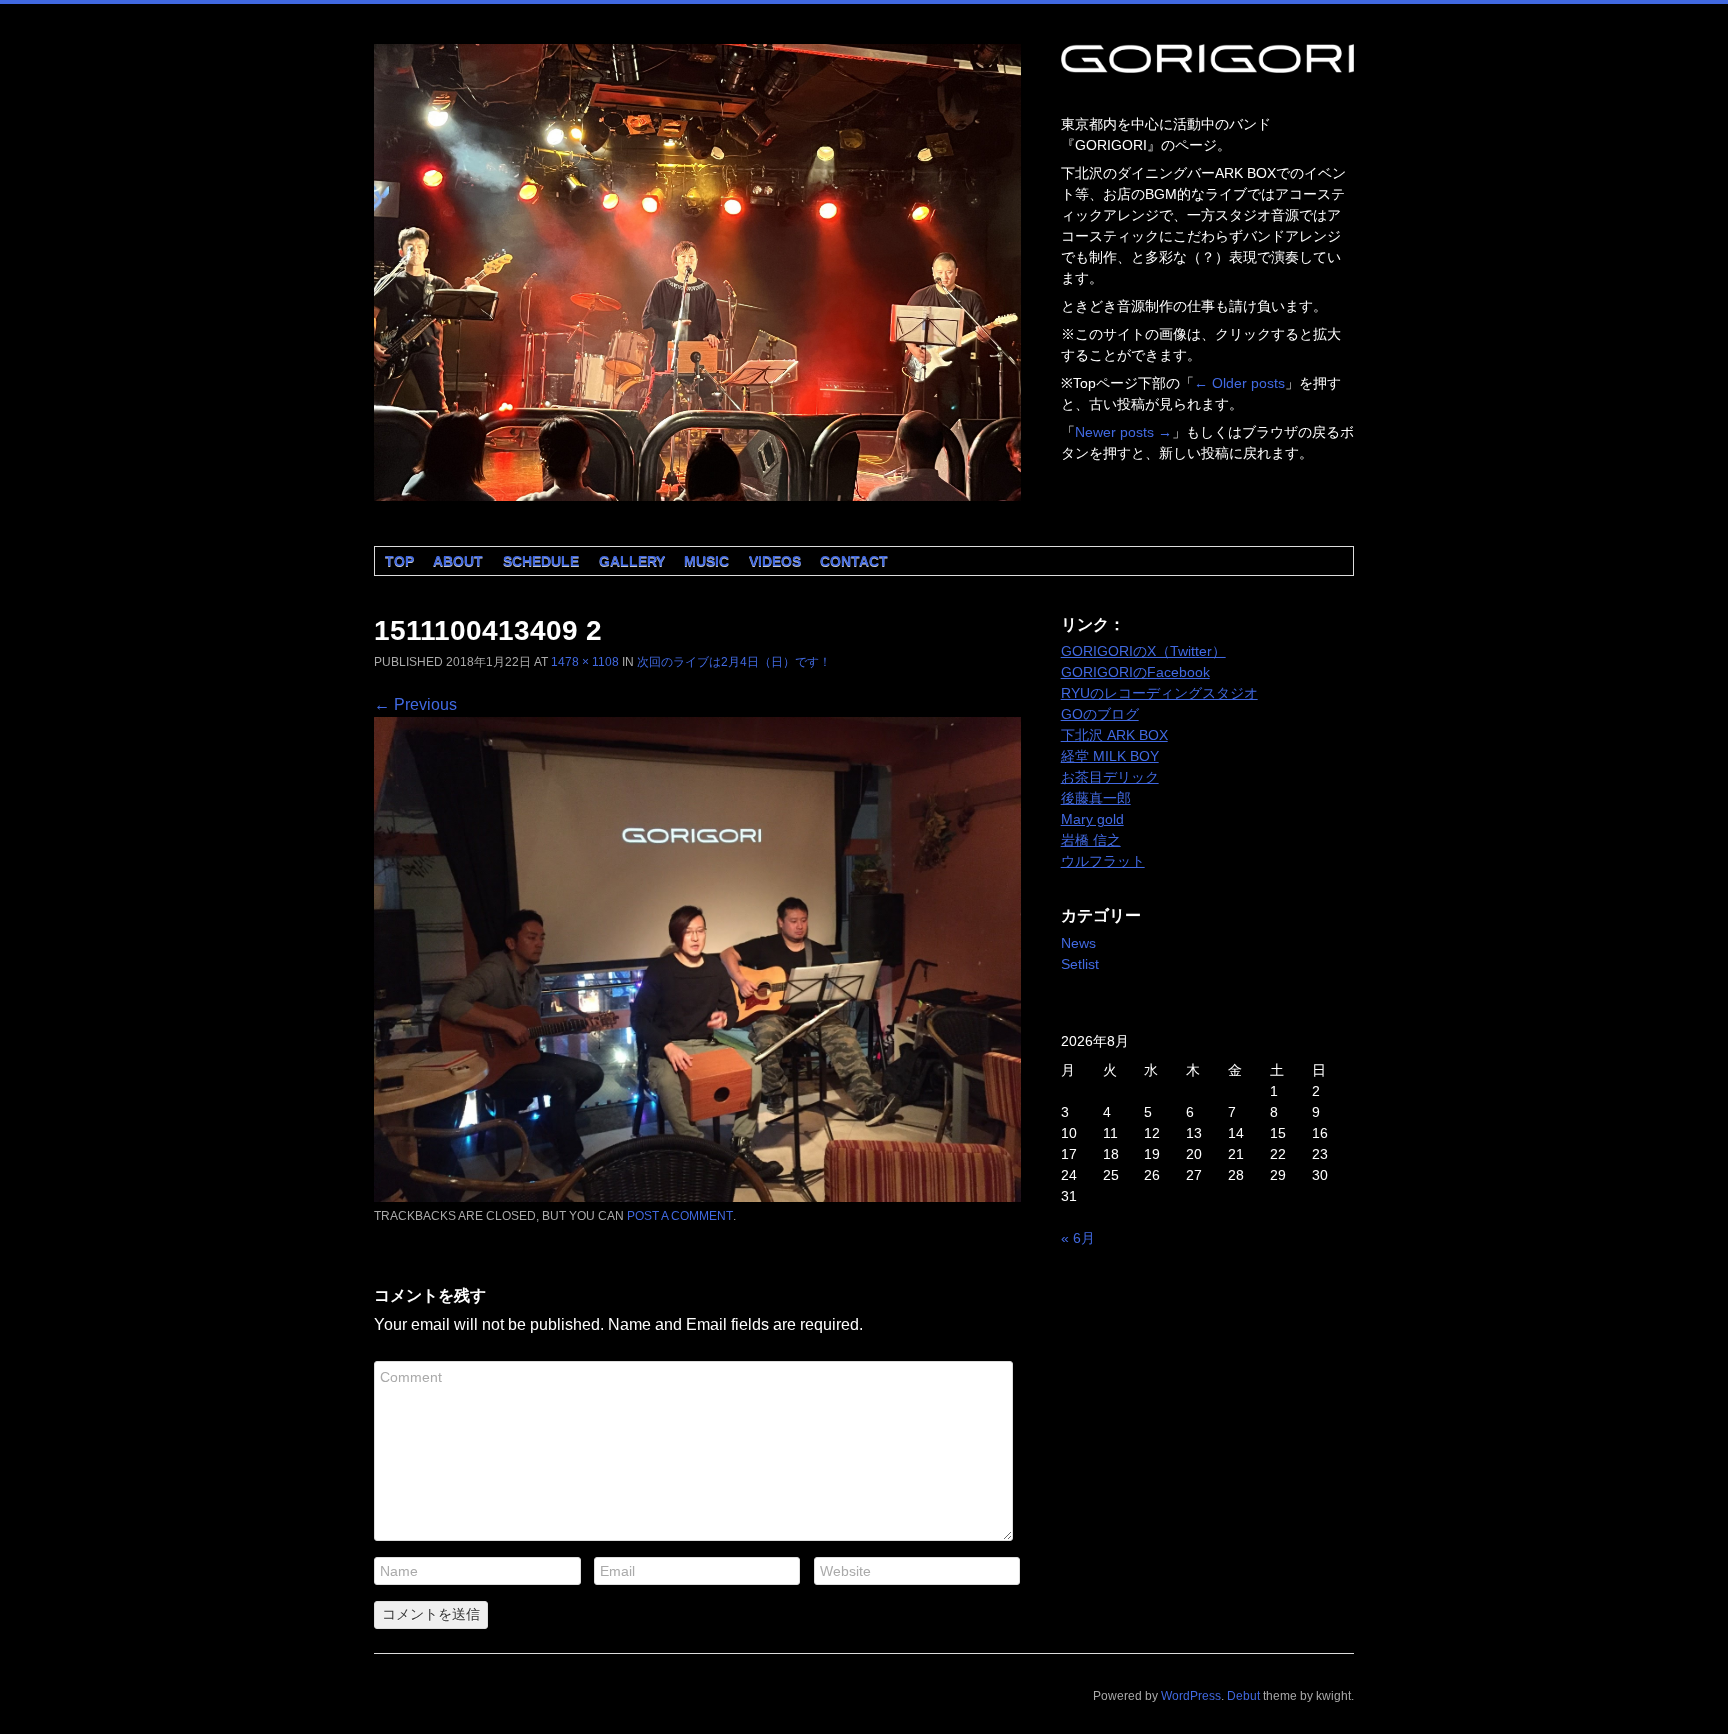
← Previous (415, 704)
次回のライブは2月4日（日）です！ (734, 662)
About (458, 561)
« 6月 (1078, 1238)
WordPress (1191, 1696)
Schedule (541, 561)
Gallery (632, 561)
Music (706, 561)
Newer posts (1123, 432)
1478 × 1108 (585, 662)
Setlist (1080, 964)
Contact (854, 561)
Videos (775, 561)
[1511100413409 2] (697, 1196)
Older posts (1239, 383)
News (1078, 943)
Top (399, 561)
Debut (1243, 1696)
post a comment (680, 1216)
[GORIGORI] (697, 272)
